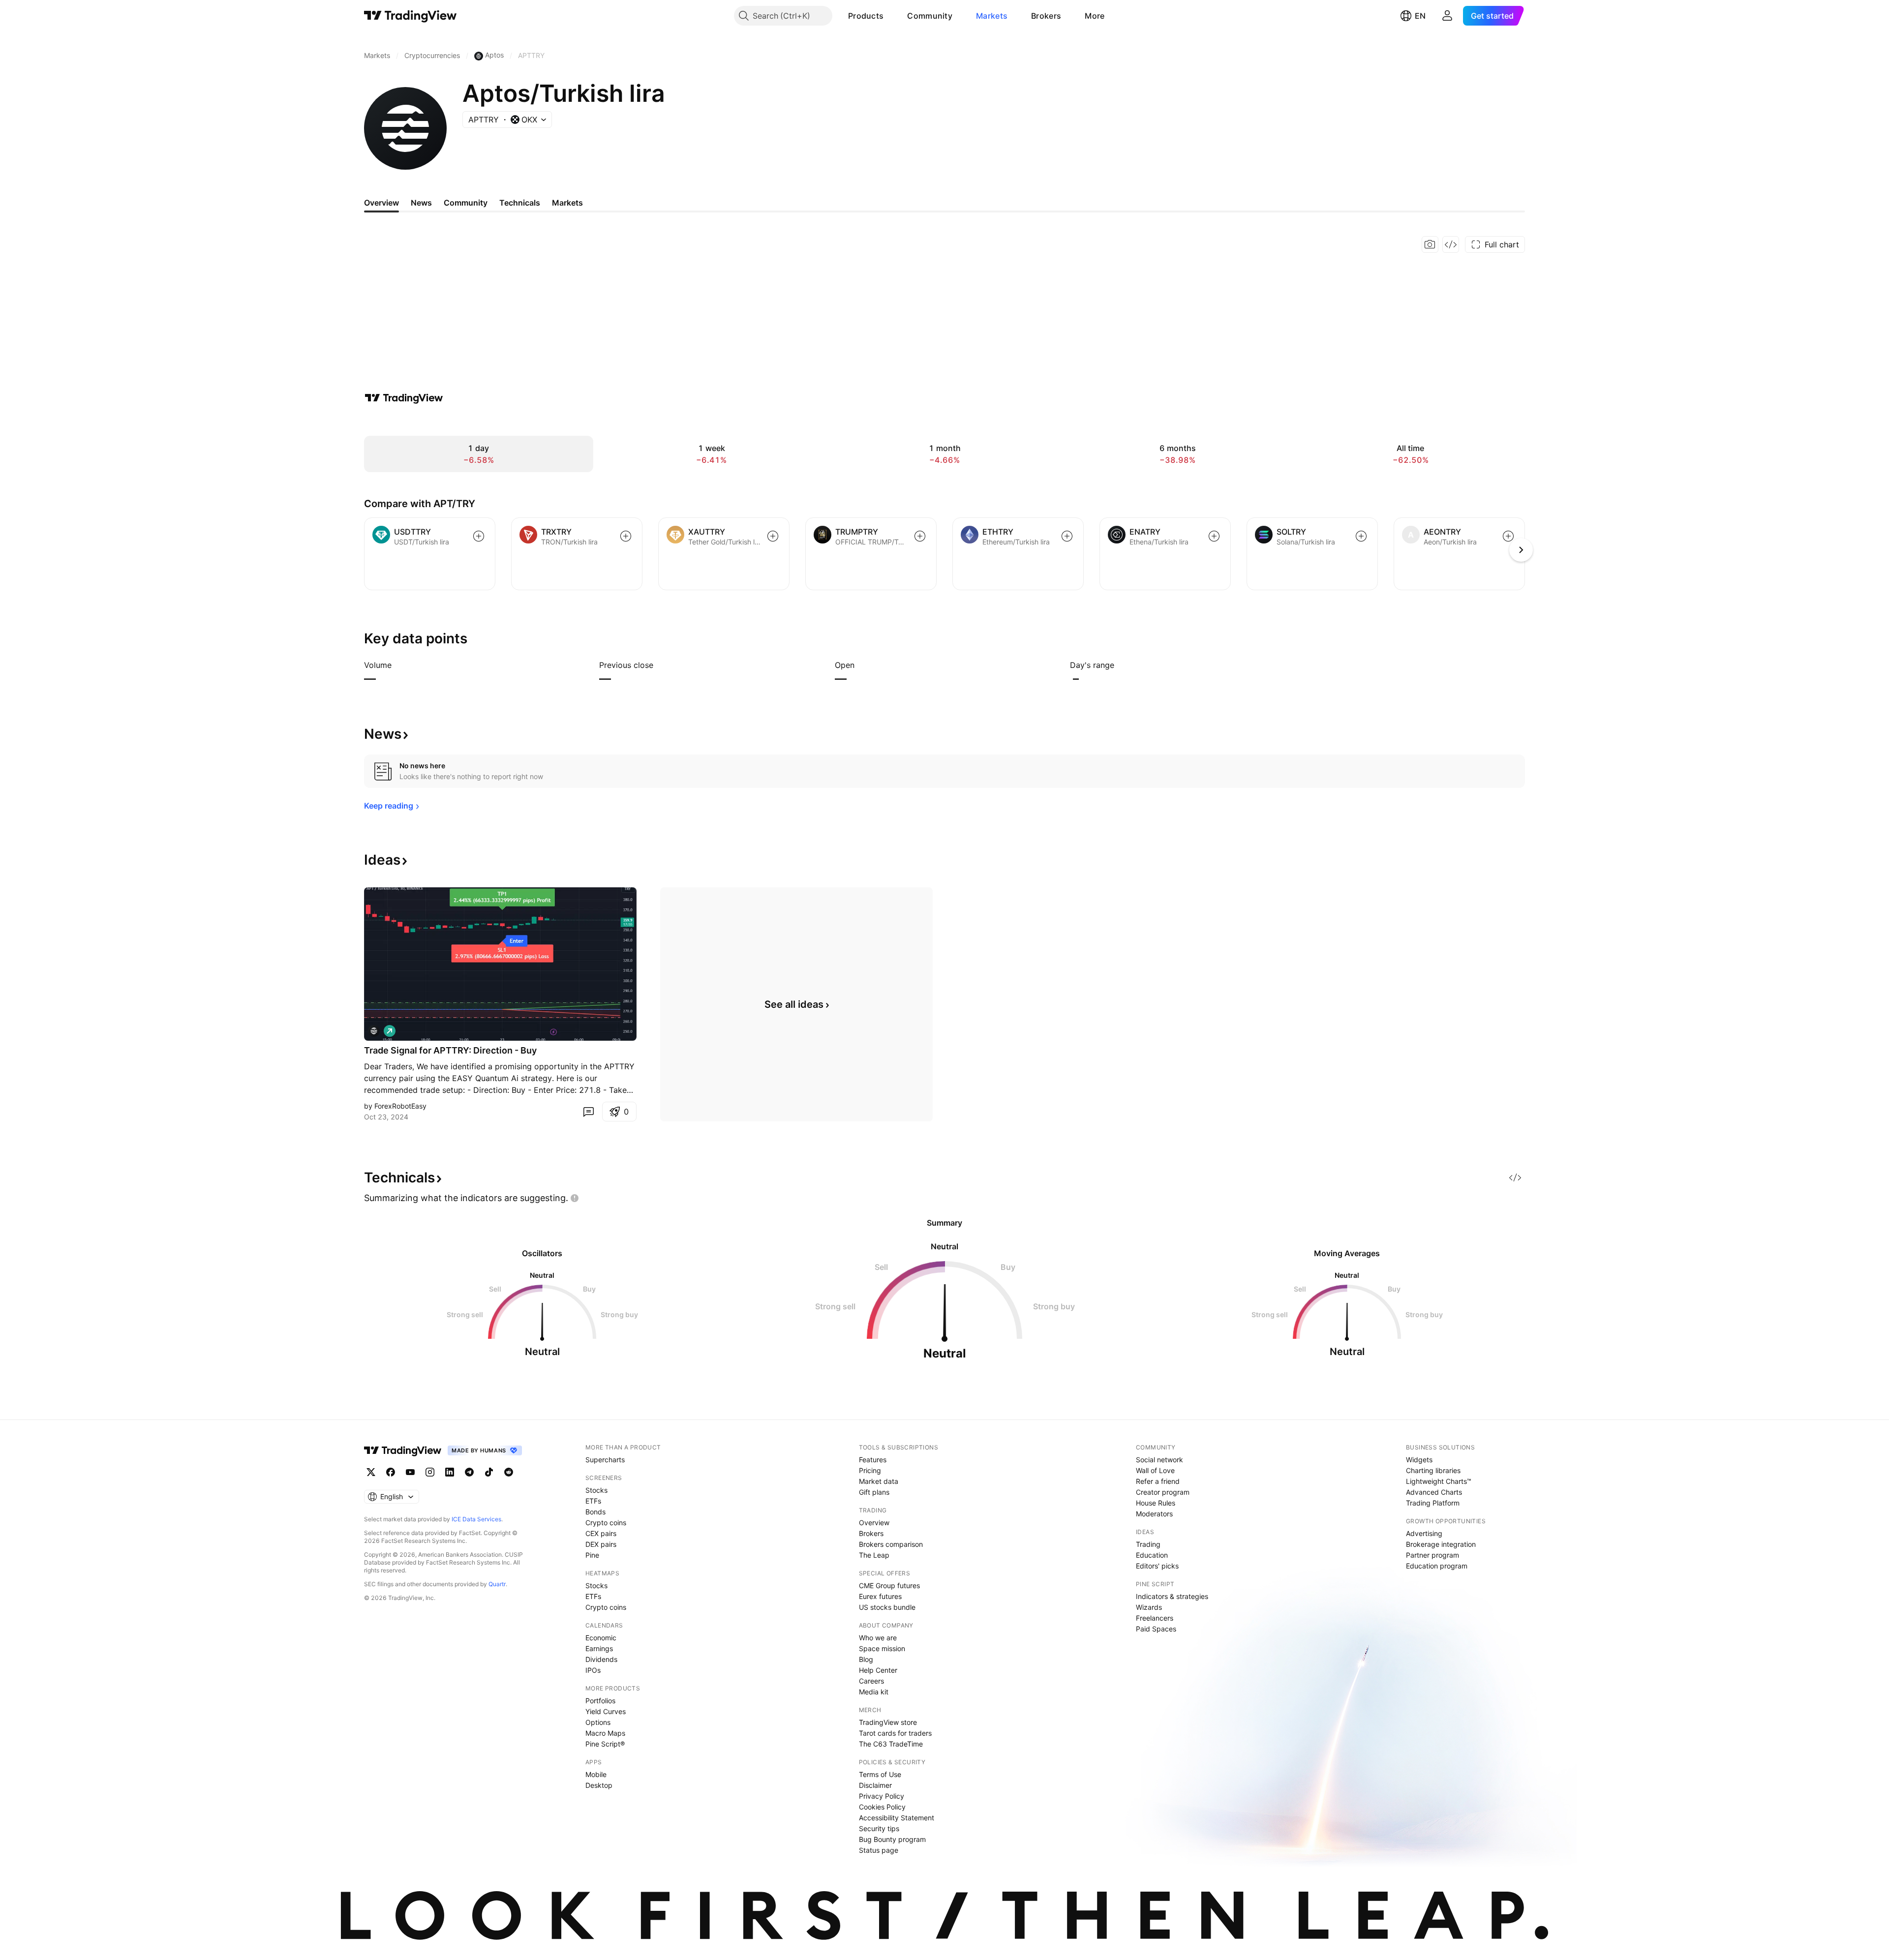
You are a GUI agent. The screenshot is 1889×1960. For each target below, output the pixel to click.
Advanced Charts (1434, 1492)
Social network (1159, 1460)
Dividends (601, 1659)
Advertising (1424, 1533)
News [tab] (421, 203)
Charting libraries (1433, 1470)
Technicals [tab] (520, 203)
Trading (1148, 1544)
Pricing (870, 1470)
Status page (879, 1850)
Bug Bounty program (892, 1839)
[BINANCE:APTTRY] (374, 1031)
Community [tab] (466, 203)
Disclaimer (875, 1785)
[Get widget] (1451, 244)
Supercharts (605, 1460)
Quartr (497, 1584)
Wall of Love (1155, 1470)
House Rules (1156, 1503)
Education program (1437, 1566)
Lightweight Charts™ (1439, 1481)
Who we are (878, 1638)
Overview (874, 1523)
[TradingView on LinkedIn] (450, 1472)
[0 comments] (588, 1112)
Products (866, 16)
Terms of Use (880, 1774)
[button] (891, 16)
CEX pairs (601, 1533)
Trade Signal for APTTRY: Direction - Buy (450, 1050)
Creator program (1163, 1492)
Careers (871, 1681)
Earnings (599, 1648)
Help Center (878, 1670)
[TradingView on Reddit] (509, 1472)
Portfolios (600, 1701)
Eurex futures (880, 1596)
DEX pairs (601, 1544)
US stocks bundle (887, 1607)
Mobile (596, 1774)
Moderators (1154, 1514)
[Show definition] (398, 665)
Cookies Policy (882, 1807)
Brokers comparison (891, 1544)
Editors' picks (1157, 1566)
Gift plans (874, 1492)
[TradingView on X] (371, 1472)
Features (873, 1460)
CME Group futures (889, 1585)
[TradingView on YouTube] (410, 1472)
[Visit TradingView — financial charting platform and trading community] (404, 398)
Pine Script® (605, 1744)
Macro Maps (605, 1733)
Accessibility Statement (897, 1818)
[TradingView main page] (411, 16)
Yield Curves (606, 1711)
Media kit (874, 1692)
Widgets (1419, 1460)
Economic (601, 1638)
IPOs (593, 1670)
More (1095, 16)
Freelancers (1155, 1618)
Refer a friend (1158, 1481)
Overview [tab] (381, 203)
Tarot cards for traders (895, 1733)
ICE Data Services (476, 1519)
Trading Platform (1433, 1503)
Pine (592, 1555)
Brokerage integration (1441, 1544)
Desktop (599, 1785)
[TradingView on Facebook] (391, 1472)
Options (598, 1722)
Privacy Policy (882, 1796)
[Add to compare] (479, 536)
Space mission (882, 1648)
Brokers (1046, 16)
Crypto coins (606, 1523)
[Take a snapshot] (1430, 244)
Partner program (1432, 1555)
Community (930, 16)
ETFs (593, 1501)
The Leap (874, 1555)
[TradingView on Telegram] (469, 1472)
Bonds (595, 1512)
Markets (992, 16)
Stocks (596, 1490)
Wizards (1149, 1607)
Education (1152, 1555)
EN (1420, 16)
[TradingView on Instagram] (430, 1472)
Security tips (879, 1828)
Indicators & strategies (1172, 1596)
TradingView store (888, 1722)
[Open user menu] (1447, 16)
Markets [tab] (567, 203)
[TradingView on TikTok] (489, 1472)
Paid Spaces (1156, 1629)
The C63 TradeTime (891, 1744)
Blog (866, 1659)
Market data (879, 1481)
